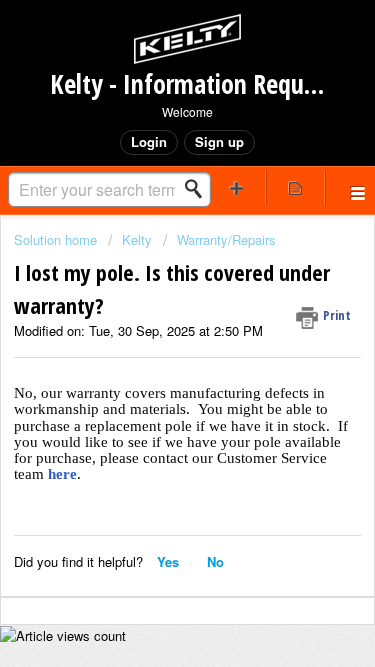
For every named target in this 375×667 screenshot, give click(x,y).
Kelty (137, 239)
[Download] (151, 312)
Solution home (57, 239)
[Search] (199, 189)
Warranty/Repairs (226, 239)
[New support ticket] (237, 187)
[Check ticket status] (295, 187)
